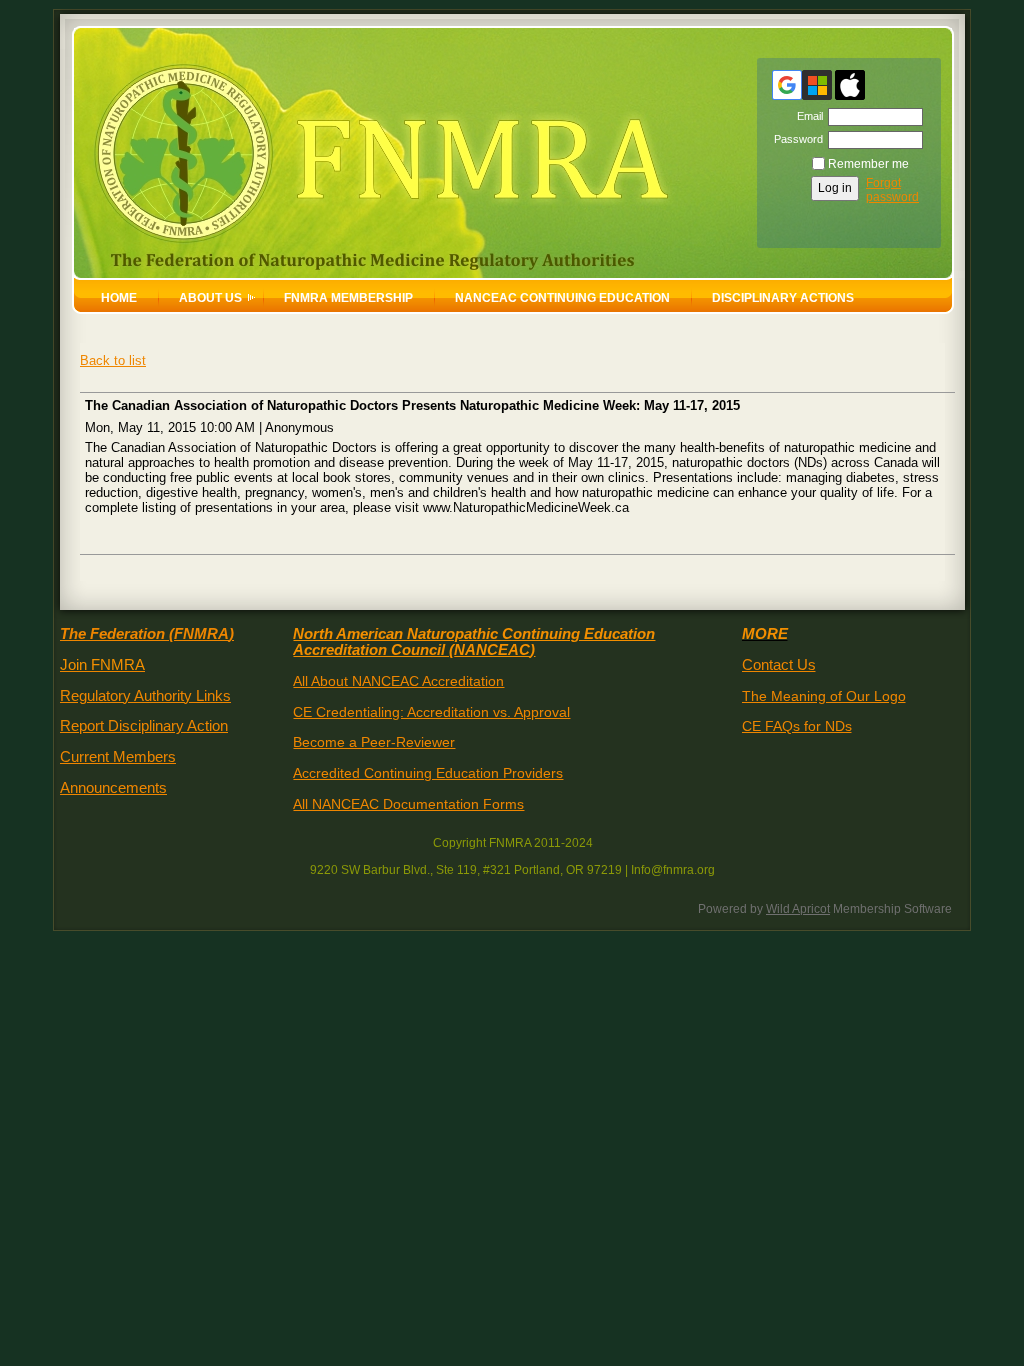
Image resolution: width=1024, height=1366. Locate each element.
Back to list (113, 360)
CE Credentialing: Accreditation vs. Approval (431, 712)
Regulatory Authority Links (145, 696)
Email (806, 116)
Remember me (868, 164)
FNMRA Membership (348, 298)
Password (795, 139)
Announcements (113, 788)
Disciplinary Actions (783, 298)
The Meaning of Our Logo (824, 696)
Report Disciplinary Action (144, 726)
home (119, 298)
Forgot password (892, 190)
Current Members (118, 757)
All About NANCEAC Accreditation (398, 681)
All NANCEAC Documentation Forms (408, 804)
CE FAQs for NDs (797, 726)
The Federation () (147, 634)
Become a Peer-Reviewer (374, 742)
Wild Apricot (798, 909)
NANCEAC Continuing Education (562, 298)
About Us (210, 298)
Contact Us (779, 665)
